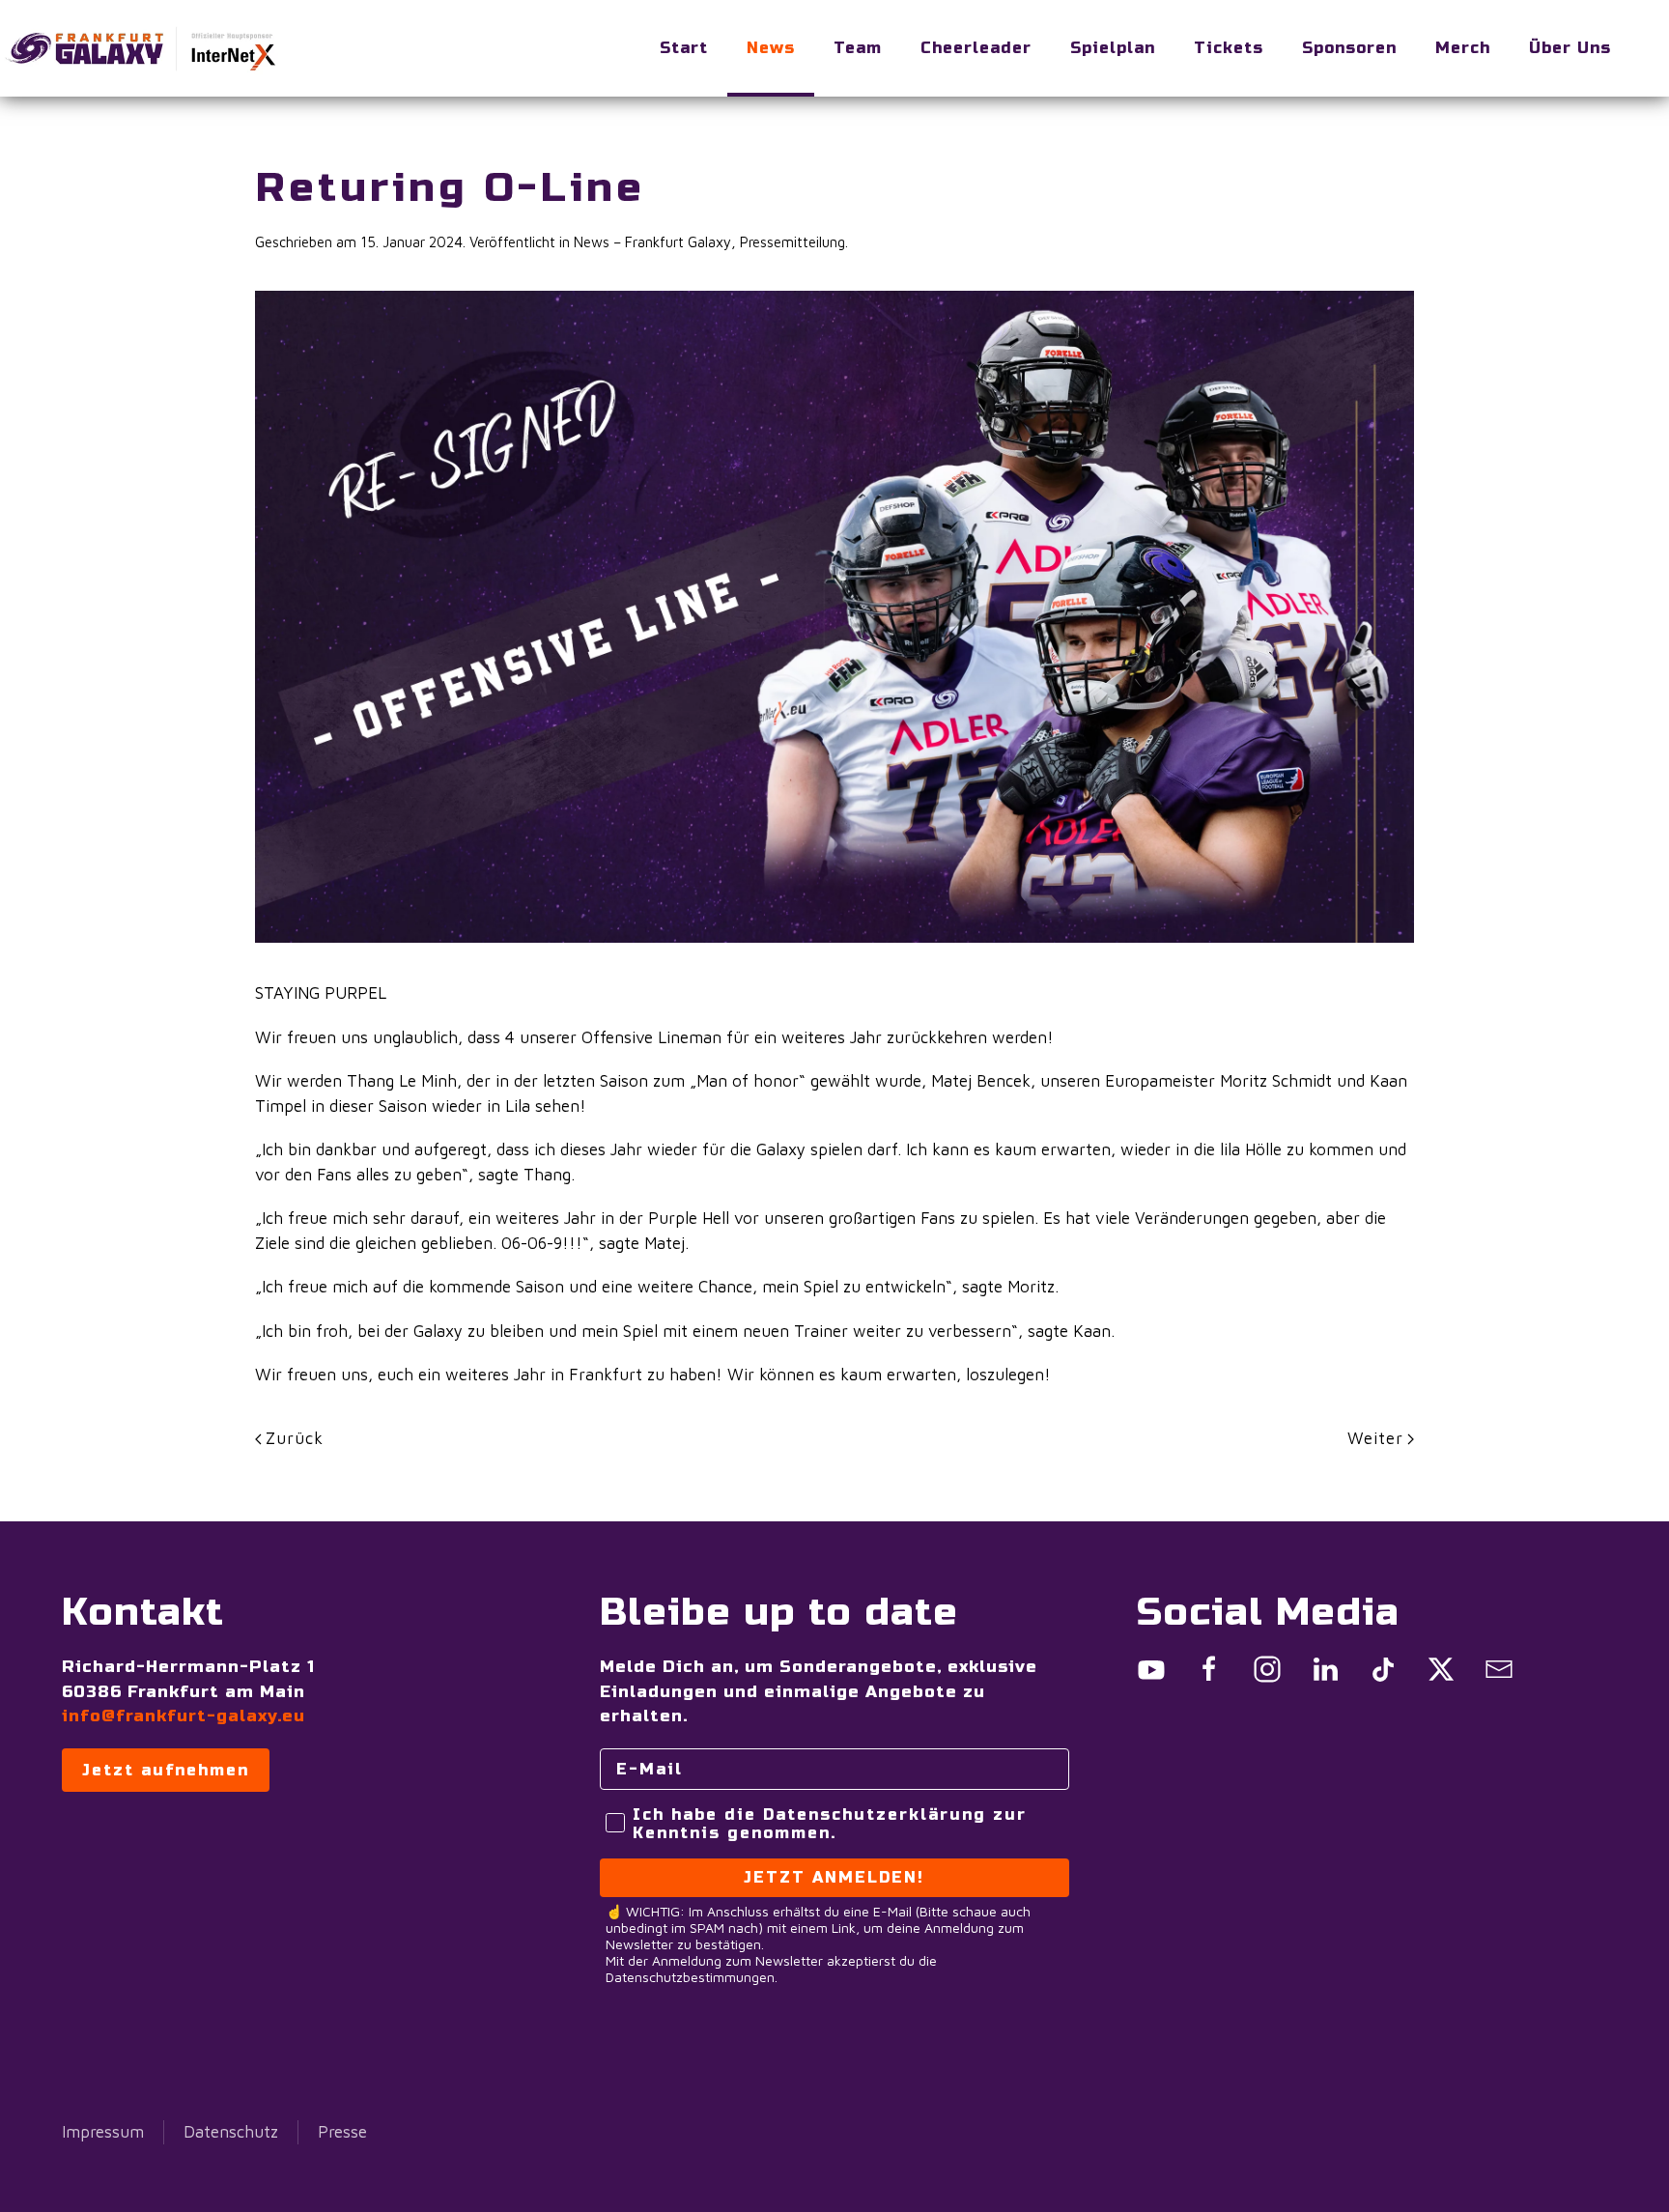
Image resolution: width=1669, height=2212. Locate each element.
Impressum (103, 2132)
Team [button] (858, 48)
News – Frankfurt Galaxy (652, 242)
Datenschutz (231, 2132)
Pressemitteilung (792, 242)
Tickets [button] (1229, 48)
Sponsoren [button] (1349, 48)
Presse (342, 2132)
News (771, 48)
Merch (1463, 48)
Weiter (1375, 1438)
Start (684, 48)
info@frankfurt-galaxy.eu (184, 1716)
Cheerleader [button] (976, 48)
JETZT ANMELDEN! (834, 1877)
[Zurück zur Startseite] (145, 48)
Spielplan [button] (1113, 48)
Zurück (295, 1438)
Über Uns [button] (1570, 48)
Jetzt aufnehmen (166, 1770)
